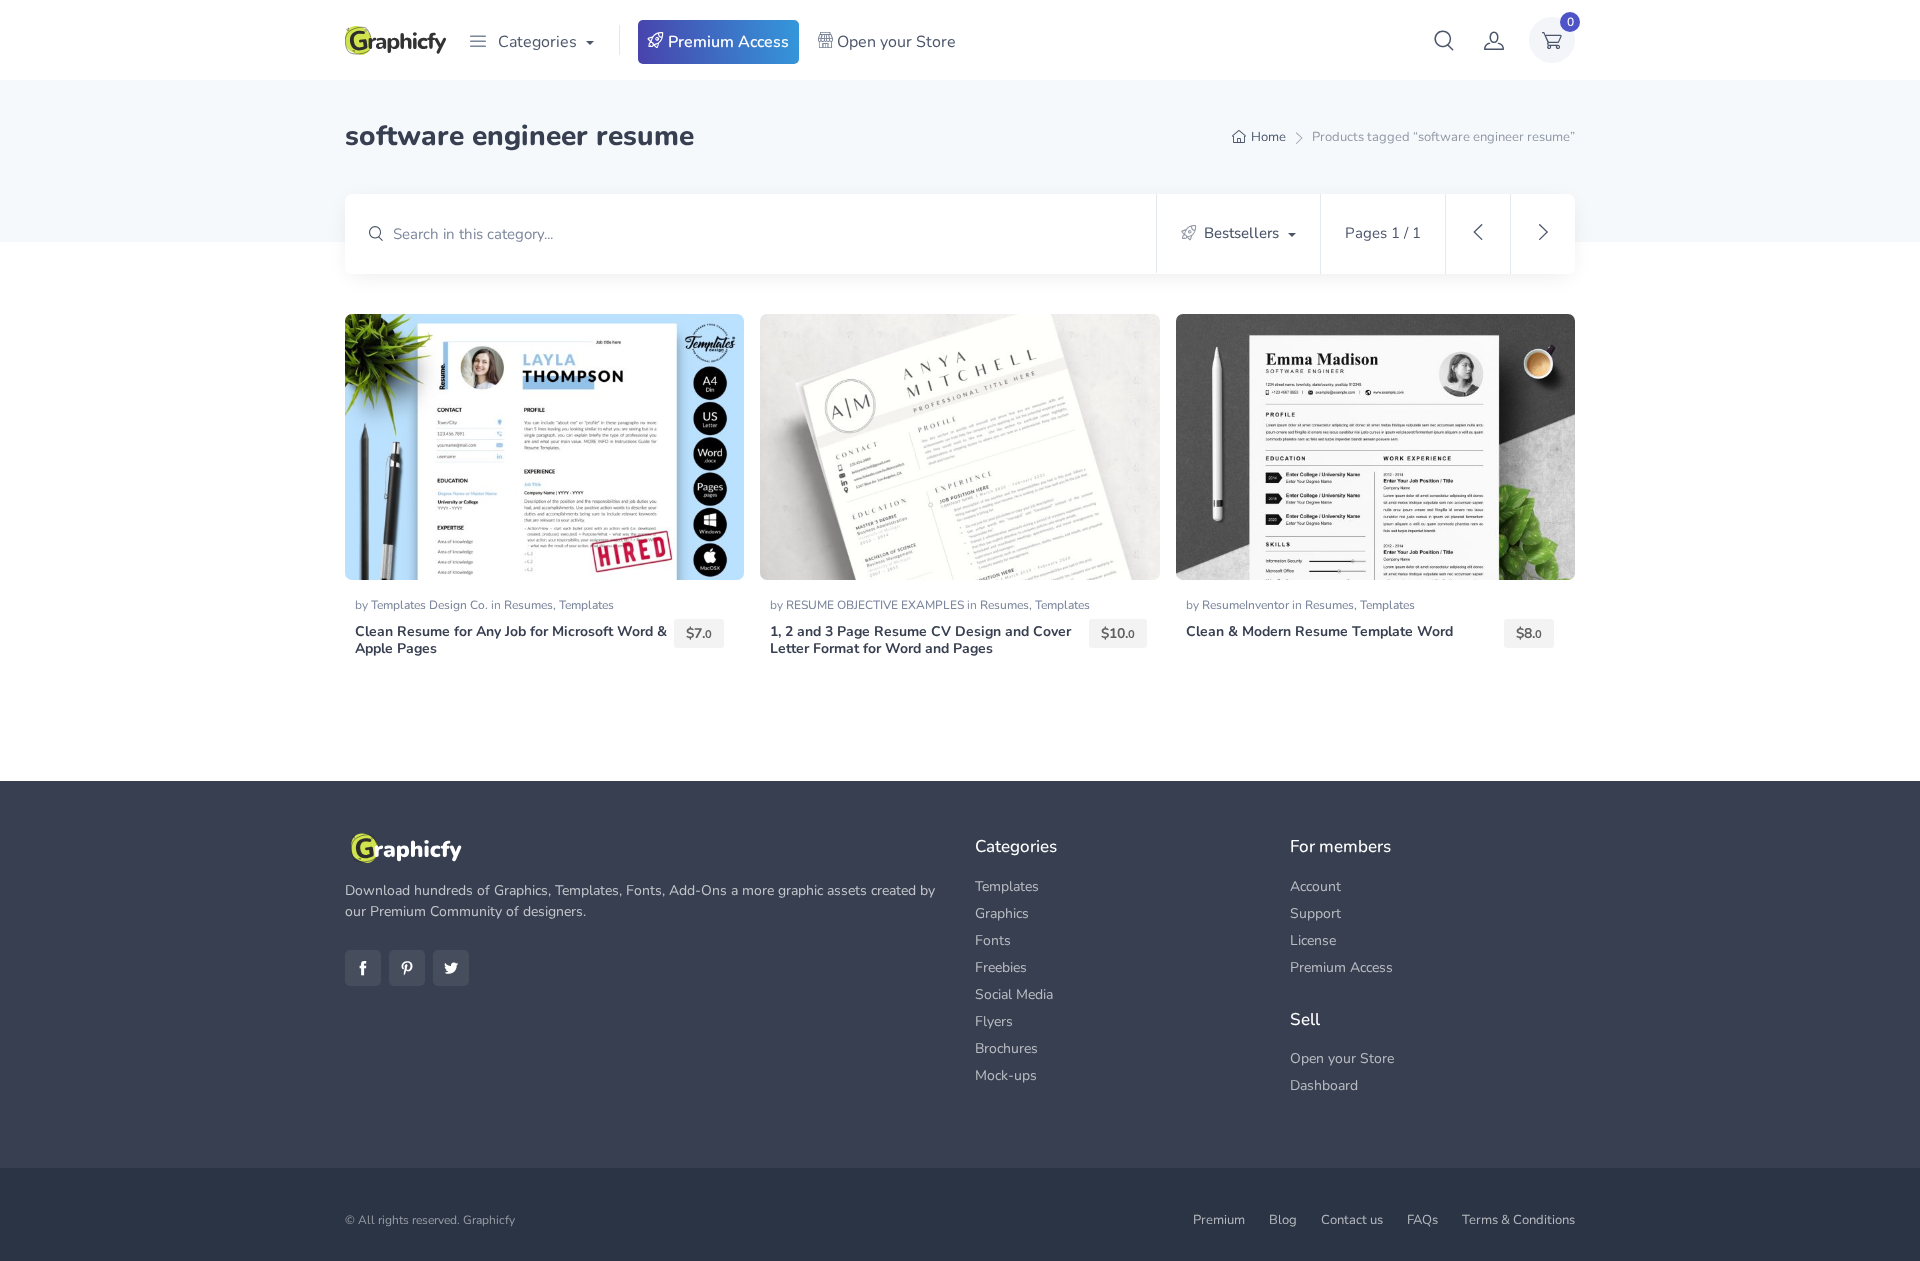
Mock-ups (1006, 1075)
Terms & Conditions (1518, 1220)
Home (1268, 137)
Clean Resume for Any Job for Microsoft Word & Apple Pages (511, 640)
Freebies (1001, 967)
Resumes (528, 605)
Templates (586, 605)
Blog (1283, 1220)
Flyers (994, 1021)
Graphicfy (489, 1220)
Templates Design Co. (431, 605)
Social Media (1014, 994)
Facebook (363, 968)
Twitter (451, 968)
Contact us (1352, 1220)
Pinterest (407, 968)
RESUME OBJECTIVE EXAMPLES (876, 605)
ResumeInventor (1247, 605)
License (1313, 940)
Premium (1219, 1220)
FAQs (1422, 1220)
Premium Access (726, 42)
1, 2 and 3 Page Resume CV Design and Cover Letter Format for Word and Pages (920, 640)
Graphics (1002, 913)
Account (1315, 886)
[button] (1444, 40)
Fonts (993, 940)
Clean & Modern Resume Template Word (1319, 631)
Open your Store (894, 42)
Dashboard (1324, 1085)
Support (1315, 913)
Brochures (1006, 1048)
